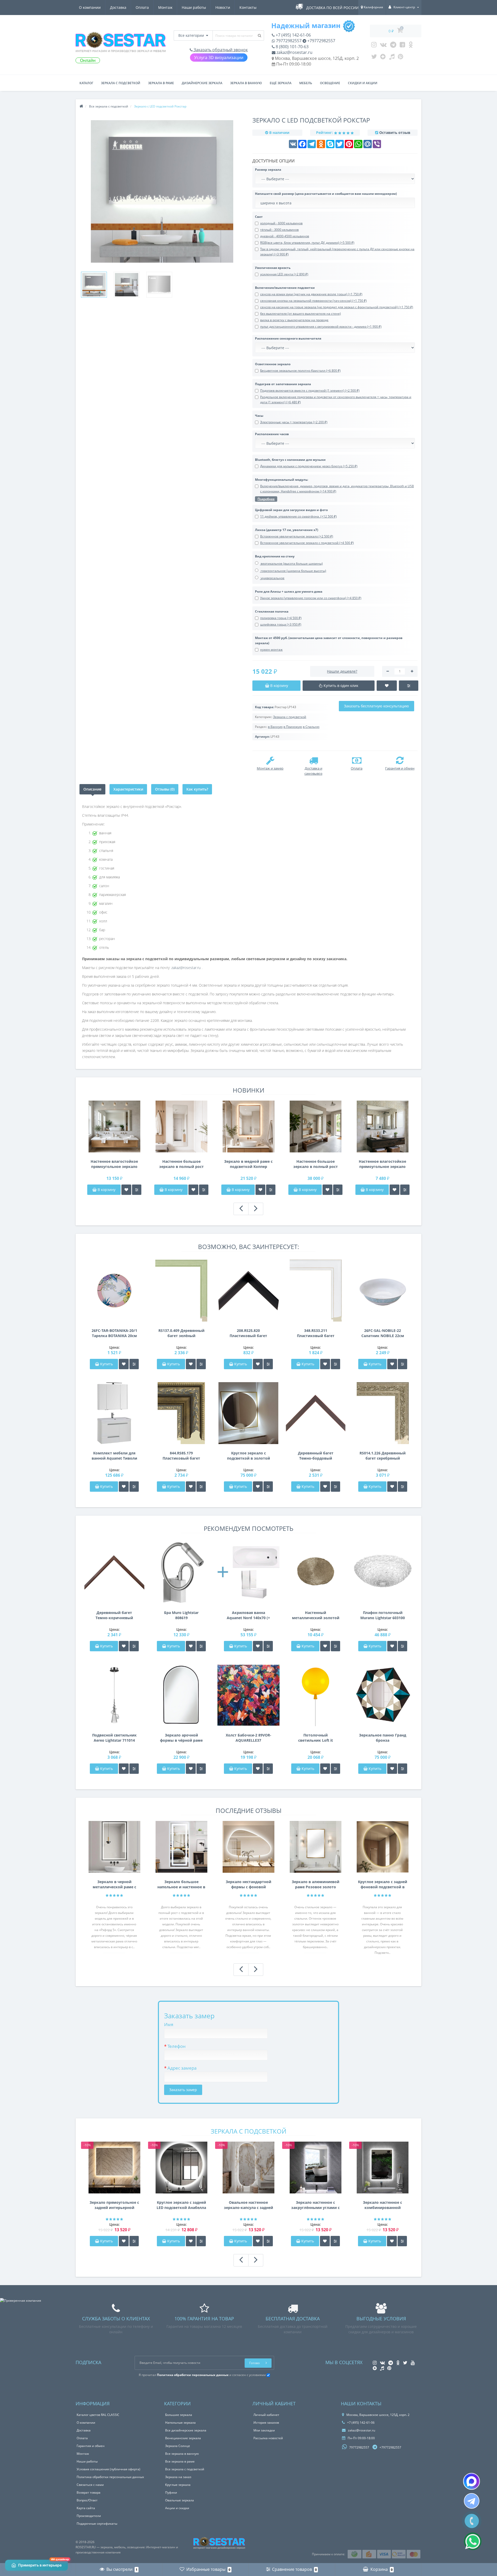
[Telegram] (393, 46)
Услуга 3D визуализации (219, 58)
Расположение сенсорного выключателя (288, 338)
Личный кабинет (266, 2415)
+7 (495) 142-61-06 (293, 35)
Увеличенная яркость (273, 268)
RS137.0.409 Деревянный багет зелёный (181, 1333)
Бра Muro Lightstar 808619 (181, 1615)
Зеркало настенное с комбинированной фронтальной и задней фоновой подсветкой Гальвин (383, 2205)
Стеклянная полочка (272, 611)
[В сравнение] (137, 1190)
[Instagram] (374, 46)
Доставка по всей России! (333, 8)
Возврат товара (89, 2492)
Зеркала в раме (161, 83)
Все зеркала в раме (180, 2461)
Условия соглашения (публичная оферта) (108, 2469)
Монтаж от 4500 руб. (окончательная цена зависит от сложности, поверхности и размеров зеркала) (329, 640)
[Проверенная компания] (21, 2301)
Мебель (306, 83)
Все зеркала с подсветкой (185, 2469)
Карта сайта (86, 2508)
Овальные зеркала (180, 2500)
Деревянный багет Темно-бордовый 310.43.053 (316, 1456)
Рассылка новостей (268, 2438)
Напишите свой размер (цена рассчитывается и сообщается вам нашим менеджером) (326, 194)
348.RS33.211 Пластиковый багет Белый (316, 1333)
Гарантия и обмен (91, 2446)
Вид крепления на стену (275, 556)
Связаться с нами (90, 2485)
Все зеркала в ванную (182, 2454)
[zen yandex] (383, 58)
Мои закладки (264, 2430)
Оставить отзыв (395, 132)
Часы (259, 416)
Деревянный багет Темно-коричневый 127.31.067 (114, 1615)
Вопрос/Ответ (87, 2500)
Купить (107, 1364)
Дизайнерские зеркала (202, 83)
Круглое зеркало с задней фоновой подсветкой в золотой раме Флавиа (383, 1884)
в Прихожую (293, 727)
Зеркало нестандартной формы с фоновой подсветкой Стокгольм (248, 1884)
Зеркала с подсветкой (121, 83)
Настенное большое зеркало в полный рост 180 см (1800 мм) (181, 1164)
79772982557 (288, 41)
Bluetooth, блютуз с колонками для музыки (290, 460)
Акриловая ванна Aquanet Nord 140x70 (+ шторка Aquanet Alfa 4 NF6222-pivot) (248, 1615)
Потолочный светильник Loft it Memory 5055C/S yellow (316, 1738)
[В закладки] (126, 1190)
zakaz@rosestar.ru (294, 52)
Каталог (86, 83)
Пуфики (171, 2492)
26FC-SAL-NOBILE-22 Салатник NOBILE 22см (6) (383, 1333)
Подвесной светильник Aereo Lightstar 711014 (114, 1738)
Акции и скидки (177, 2508)
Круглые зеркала (178, 2485)
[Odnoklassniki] (411, 46)
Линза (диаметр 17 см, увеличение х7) (287, 530)
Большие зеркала (179, 2415)
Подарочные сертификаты (97, 2524)
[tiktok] (392, 58)
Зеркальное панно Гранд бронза (383, 1738)
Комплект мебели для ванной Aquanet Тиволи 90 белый (114, 1456)
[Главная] (81, 106)
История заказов (266, 2423)
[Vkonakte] (383, 46)
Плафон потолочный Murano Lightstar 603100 (383, 1615)
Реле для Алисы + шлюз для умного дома (289, 591)
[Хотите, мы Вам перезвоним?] (472, 2521)
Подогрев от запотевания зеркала (283, 384)
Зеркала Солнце (178, 2446)
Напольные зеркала (180, 2423)
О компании (90, 7)
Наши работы (194, 7)
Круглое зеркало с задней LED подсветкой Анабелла (181, 2205)
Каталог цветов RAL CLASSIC (98, 2415)
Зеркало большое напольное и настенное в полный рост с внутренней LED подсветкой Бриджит (181, 1884)
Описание (92, 789)
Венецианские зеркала (183, 2438)
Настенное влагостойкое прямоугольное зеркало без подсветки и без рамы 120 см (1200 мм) (382, 1164)
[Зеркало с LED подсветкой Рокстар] (94, 285)
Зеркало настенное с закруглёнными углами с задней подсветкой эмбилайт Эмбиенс (315, 2205)
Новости (223, 7)
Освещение (330, 83)
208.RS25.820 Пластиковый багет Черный (248, 1333)
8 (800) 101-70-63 (292, 47)
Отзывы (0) (165, 789)
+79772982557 (321, 41)
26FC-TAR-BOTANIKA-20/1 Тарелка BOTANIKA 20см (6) (114, 1333)
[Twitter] (374, 58)
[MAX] (472, 2481)
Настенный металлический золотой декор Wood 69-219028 (316, 1615)
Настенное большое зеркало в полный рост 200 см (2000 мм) (316, 1164)
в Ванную (275, 727)
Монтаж (165, 7)
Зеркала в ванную (246, 83)
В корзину (106, 1190)
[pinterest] (401, 58)
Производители (89, 2516)
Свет (259, 217)
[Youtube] (402, 46)
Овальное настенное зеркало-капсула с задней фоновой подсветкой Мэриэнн (248, 2205)
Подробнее (266, 499)
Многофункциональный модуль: (282, 480)
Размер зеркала (268, 170)
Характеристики (128, 789)
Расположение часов (272, 434)
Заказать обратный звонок (220, 50)
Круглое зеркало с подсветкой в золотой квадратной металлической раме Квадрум (248, 1456)
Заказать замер (183, 2090)
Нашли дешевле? (342, 671)
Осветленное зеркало (273, 364)
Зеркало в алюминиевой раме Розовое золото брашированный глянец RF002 (316, 1884)
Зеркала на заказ (178, 2477)
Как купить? (197, 789)
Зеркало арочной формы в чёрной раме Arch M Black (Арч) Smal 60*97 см (181, 1738)
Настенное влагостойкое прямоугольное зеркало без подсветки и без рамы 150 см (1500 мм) (114, 1164)
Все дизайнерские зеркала (186, 2430)
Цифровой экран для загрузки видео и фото (291, 510)
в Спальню (311, 727)
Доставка (118, 7)
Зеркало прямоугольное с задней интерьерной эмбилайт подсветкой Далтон (114, 2205)
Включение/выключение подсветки (285, 288)
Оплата (142, 7)
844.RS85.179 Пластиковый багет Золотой (181, 1456)
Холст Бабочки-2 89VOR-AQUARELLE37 (248, 1738)
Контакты (248, 7)
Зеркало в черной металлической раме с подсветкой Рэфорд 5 (114, 1884)
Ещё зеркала (281, 83)
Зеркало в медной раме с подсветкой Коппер (248, 1164)
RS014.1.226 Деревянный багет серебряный (383, 1456)
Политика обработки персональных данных (110, 2477)
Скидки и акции (363, 83)
